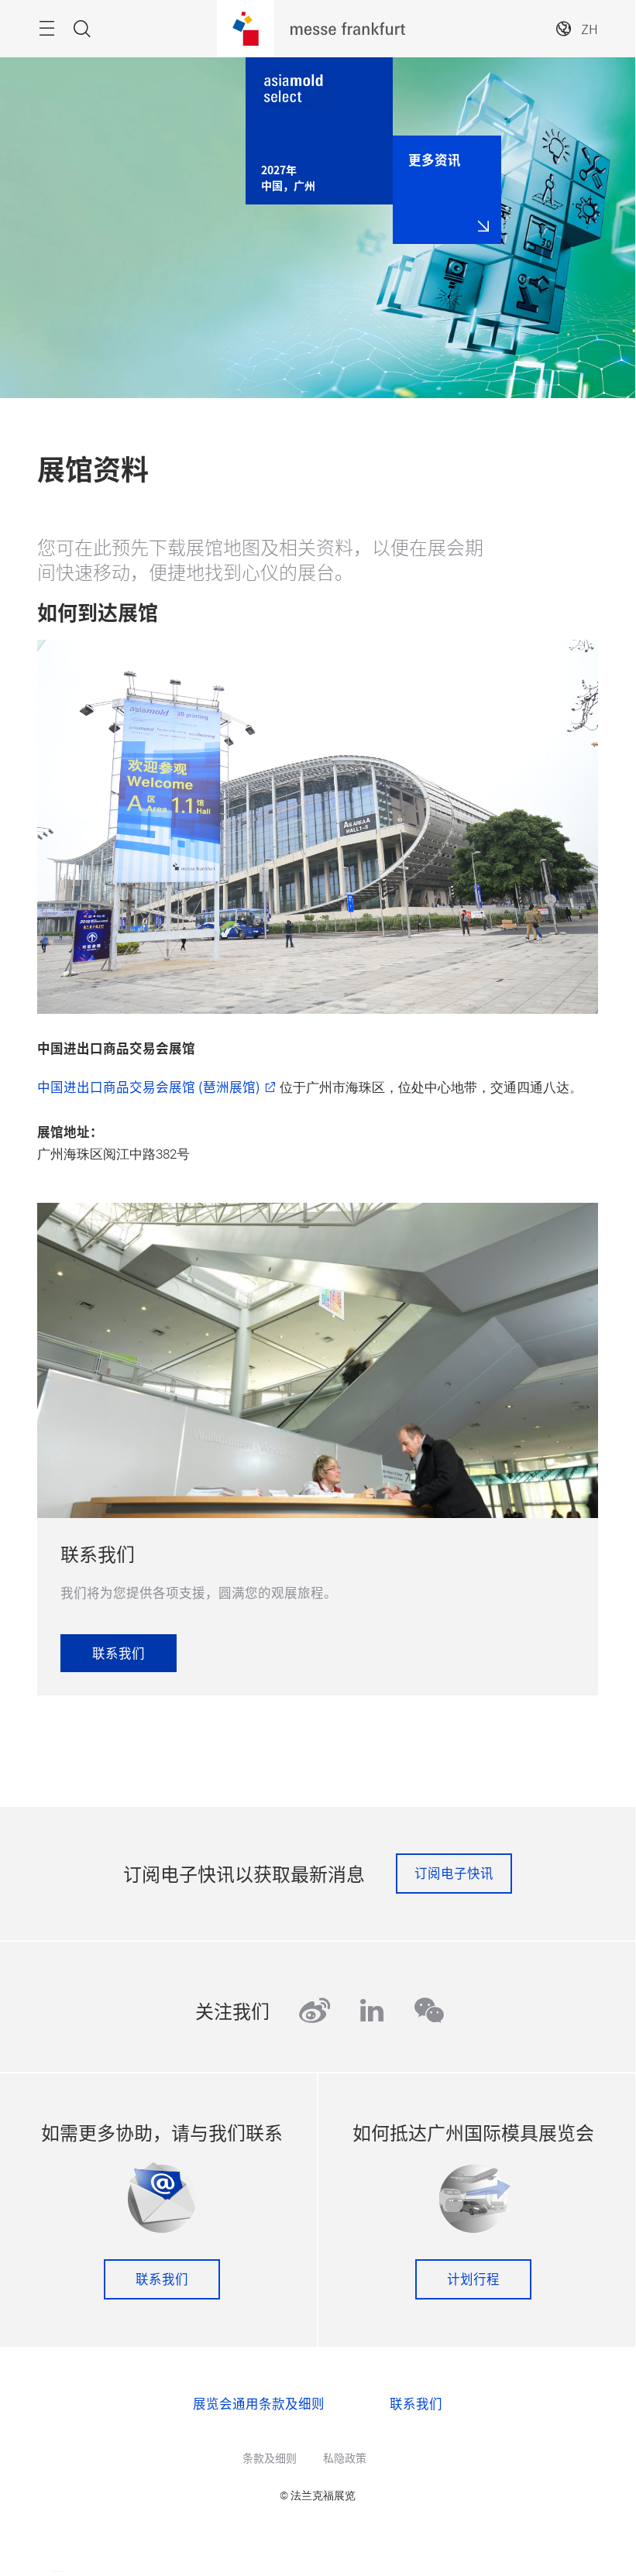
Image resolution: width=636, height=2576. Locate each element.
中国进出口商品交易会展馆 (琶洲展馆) (149, 1087)
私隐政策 (345, 2458)
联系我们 (162, 2279)
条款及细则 (270, 2458)
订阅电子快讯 (454, 1873)
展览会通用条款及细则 (259, 2403)
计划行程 (473, 2279)
